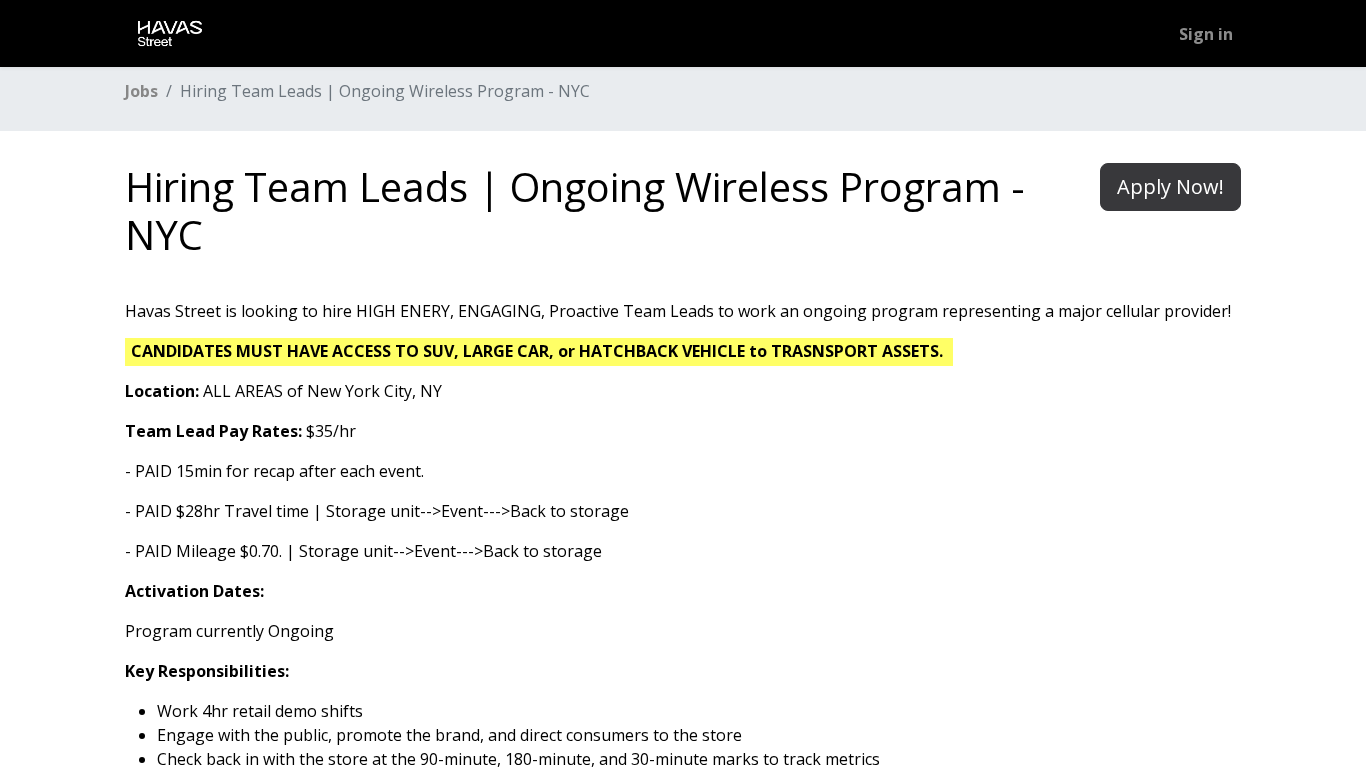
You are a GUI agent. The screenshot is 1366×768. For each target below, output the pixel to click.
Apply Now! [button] (1170, 186)
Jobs (141, 91)
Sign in (1206, 34)
